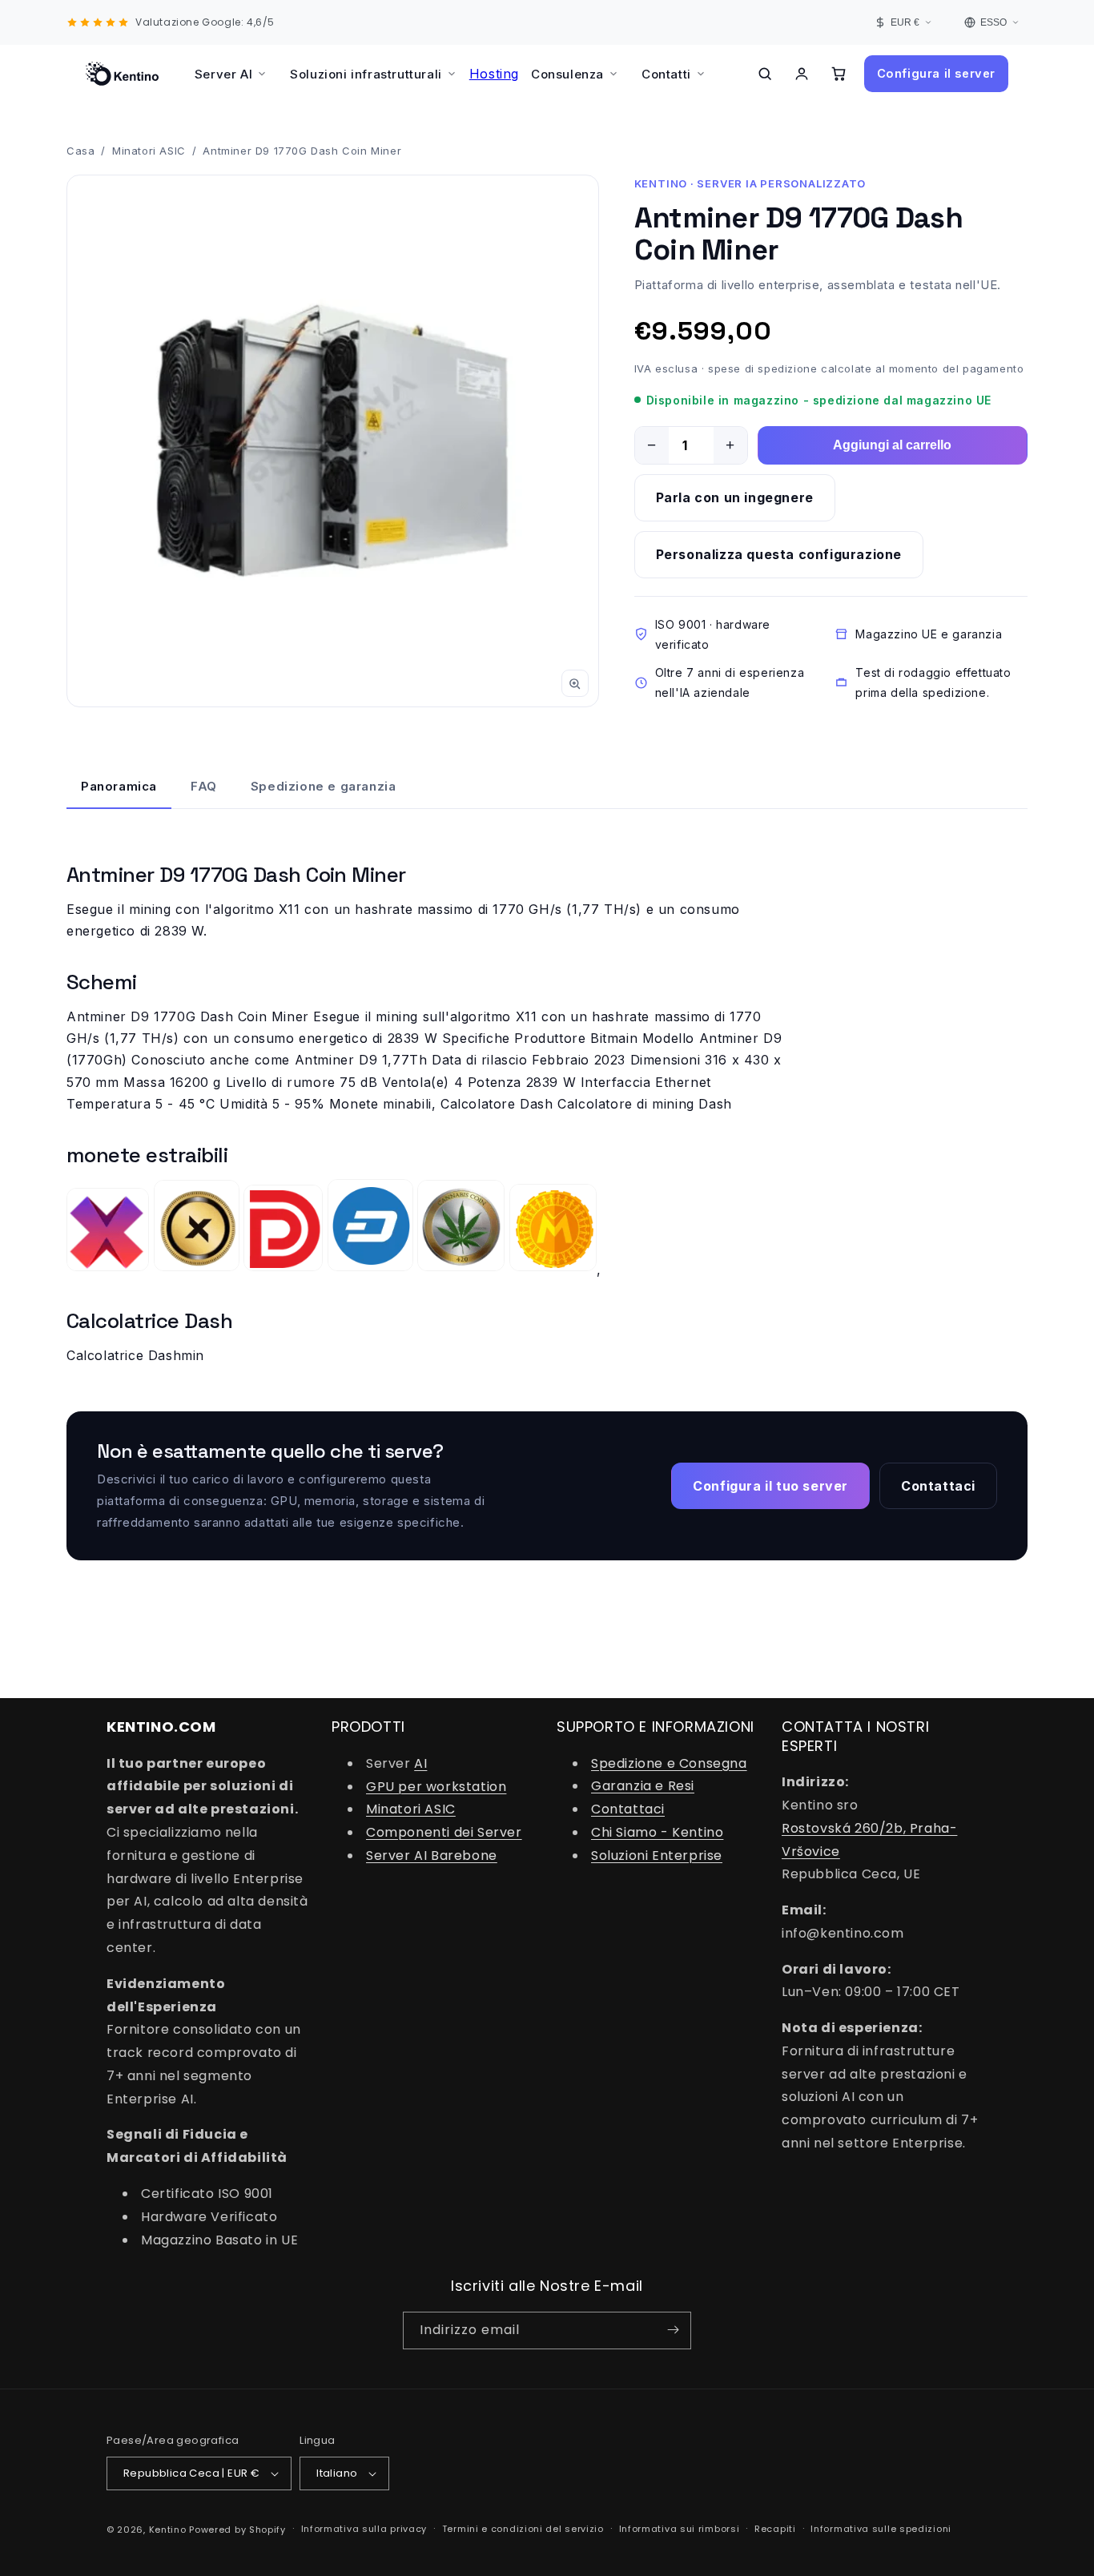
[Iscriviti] (673, 2330)
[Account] (802, 74)
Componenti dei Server (444, 1832)
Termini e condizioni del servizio (523, 2529)
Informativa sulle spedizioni (881, 2529)
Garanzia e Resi (643, 1787)
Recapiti (775, 2529)
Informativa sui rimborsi (680, 2529)
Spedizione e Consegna (669, 1763)
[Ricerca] (765, 74)
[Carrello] (839, 74)
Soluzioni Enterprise (657, 1856)
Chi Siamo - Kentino (657, 1832)
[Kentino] (122, 74)
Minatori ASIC (149, 151)
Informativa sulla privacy (364, 2529)
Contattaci (628, 1809)
